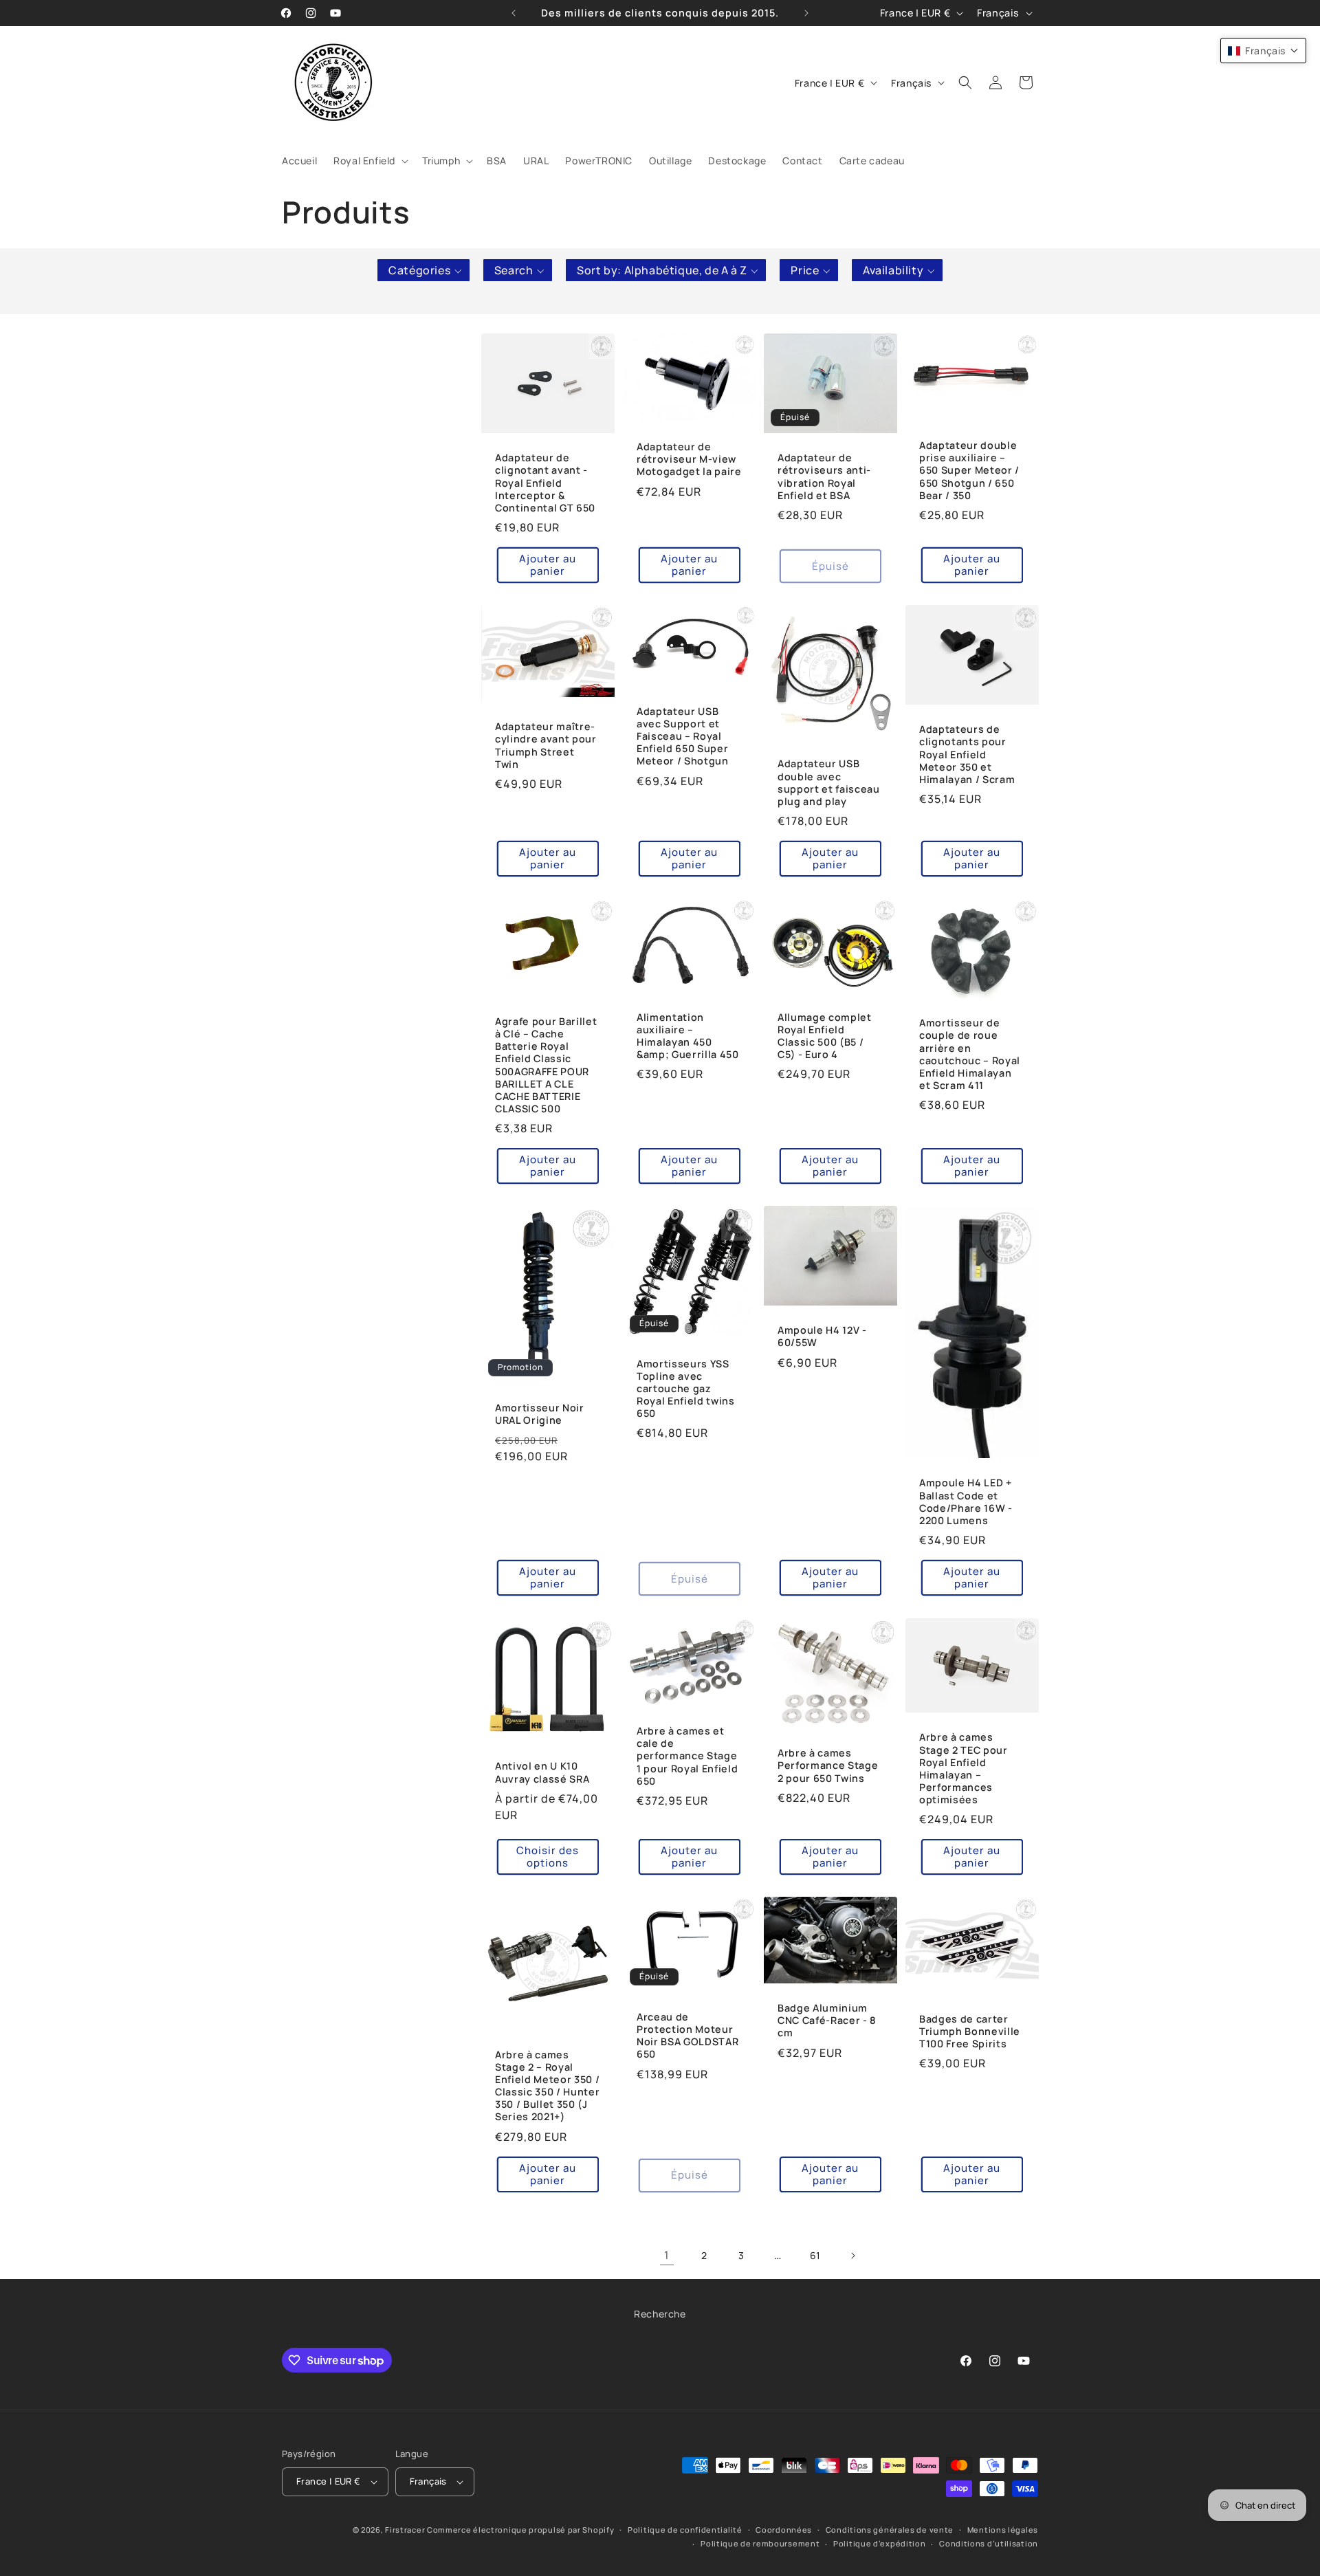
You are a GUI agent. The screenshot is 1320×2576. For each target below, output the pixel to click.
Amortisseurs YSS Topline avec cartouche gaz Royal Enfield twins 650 (686, 1389)
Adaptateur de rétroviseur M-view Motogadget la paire (689, 459)
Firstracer (405, 2530)
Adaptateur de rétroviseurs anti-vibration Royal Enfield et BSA (824, 477)
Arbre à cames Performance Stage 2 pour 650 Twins (828, 1765)
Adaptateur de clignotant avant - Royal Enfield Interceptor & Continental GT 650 (545, 483)
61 (815, 2255)
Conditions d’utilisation (989, 2544)
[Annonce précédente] (514, 13)
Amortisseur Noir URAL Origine (540, 1414)
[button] (370, 161)
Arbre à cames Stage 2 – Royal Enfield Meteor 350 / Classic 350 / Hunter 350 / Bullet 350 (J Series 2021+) (547, 2086)
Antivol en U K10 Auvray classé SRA (542, 1772)
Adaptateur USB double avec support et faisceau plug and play (829, 783)
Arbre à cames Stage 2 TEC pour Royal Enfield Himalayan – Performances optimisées (964, 1769)
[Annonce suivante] (806, 13)
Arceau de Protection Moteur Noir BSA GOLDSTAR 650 (687, 2036)
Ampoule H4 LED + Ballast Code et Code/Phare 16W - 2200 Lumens (966, 1502)
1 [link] (667, 2255)
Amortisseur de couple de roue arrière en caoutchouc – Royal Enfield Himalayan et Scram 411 (970, 1054)
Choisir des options (548, 1857)
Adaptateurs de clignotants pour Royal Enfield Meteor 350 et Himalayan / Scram (967, 755)
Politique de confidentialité (685, 2530)
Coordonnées (784, 2530)
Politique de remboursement (760, 2544)
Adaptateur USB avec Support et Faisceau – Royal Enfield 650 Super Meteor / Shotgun (683, 737)
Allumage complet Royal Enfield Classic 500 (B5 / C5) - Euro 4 (825, 1036)
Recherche (660, 2314)
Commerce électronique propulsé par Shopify (520, 2530)
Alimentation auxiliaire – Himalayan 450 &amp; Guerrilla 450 (688, 1036)
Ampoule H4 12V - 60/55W (822, 1337)
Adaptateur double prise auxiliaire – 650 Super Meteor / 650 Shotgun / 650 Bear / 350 (969, 471)
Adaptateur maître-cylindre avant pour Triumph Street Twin (546, 746)
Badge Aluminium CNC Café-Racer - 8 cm (827, 2021)
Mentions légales (1003, 2530)
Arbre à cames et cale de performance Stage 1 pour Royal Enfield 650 (687, 1756)
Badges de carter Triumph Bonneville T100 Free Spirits (970, 2032)
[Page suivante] (852, 2256)
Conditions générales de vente (890, 2530)
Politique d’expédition (879, 2544)
